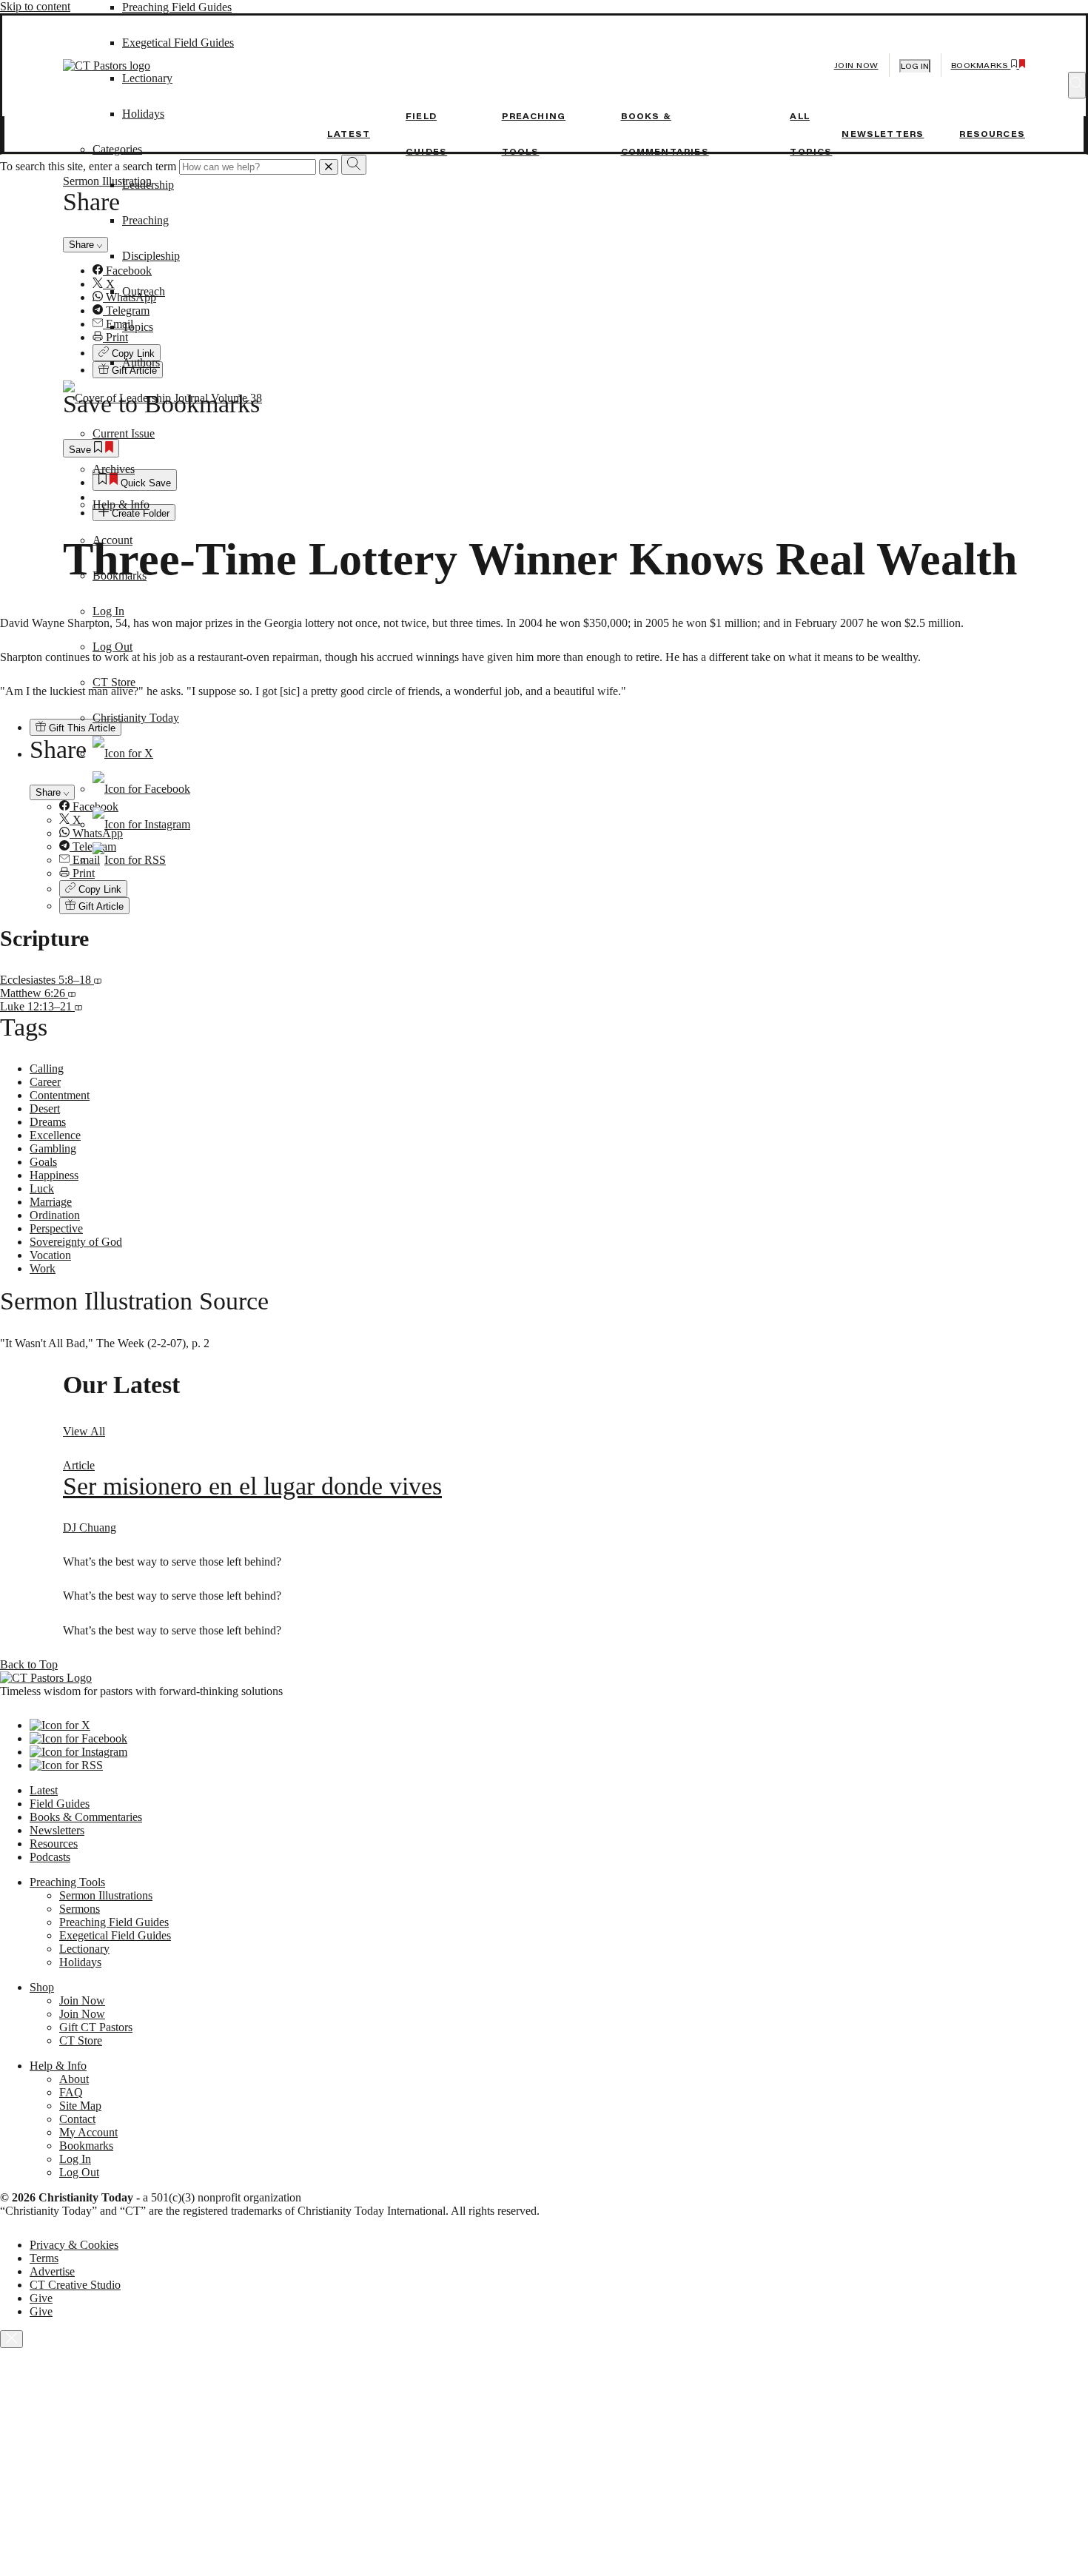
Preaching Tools (67, 1882)
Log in (915, 66)
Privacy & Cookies (74, 2245)
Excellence (55, 1135)
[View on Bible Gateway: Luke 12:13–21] (78, 1006)
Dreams (48, 1122)
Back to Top (29, 1664)
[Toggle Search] (1077, 85)
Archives (114, 469)
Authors (141, 362)
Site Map (80, 2106)
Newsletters (883, 134)
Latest (349, 134)
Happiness (54, 1175)
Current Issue (124, 433)
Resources (992, 134)
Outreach (144, 291)
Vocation (50, 1255)
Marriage (51, 1202)
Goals (43, 1162)
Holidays (80, 1962)
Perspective (56, 1228)
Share (50, 792)
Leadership (148, 185)
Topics (138, 327)
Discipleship (151, 256)
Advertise (52, 2271)
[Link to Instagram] (141, 824)
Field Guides (60, 1804)
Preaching (145, 220)
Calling (47, 1069)
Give (41, 2298)
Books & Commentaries (86, 1817)
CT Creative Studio (75, 2285)
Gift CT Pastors (96, 2027)
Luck (42, 1188)
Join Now (856, 66)
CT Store (114, 682)
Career (45, 1082)
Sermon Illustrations (106, 1895)
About (74, 2079)
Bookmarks (120, 576)
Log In (108, 611)
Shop (42, 1987)
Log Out (113, 647)
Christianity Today (136, 718)
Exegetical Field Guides (115, 1935)
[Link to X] (123, 753)
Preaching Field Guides (177, 7)
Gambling (53, 1148)
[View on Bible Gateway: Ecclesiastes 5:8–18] (98, 980)
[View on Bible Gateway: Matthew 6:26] (72, 993)
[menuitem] (574, 889)
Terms (44, 2258)
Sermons (80, 1909)
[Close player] (11, 2339)
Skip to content (35, 6)
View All (84, 1431)
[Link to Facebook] (141, 789)
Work (43, 1268)
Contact (77, 2119)
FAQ (71, 2092)
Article (79, 1465)
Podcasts (50, 1857)
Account (113, 540)
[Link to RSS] (129, 860)
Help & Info (121, 504)
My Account (88, 2132)
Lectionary (84, 1949)
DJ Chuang (90, 1527)
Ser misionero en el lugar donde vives (252, 1486)
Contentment (60, 1095)
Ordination (55, 1215)
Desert (45, 1108)
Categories (117, 149)
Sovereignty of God (76, 1242)
